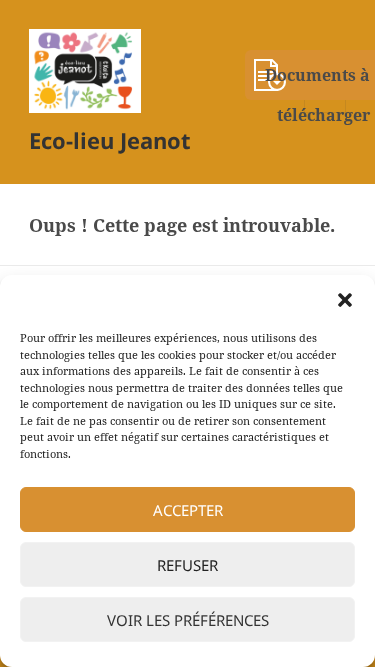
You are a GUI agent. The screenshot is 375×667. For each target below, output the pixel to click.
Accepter (188, 510)
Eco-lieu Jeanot (110, 140)
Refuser (187, 565)
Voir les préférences (188, 620)
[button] (345, 300)
